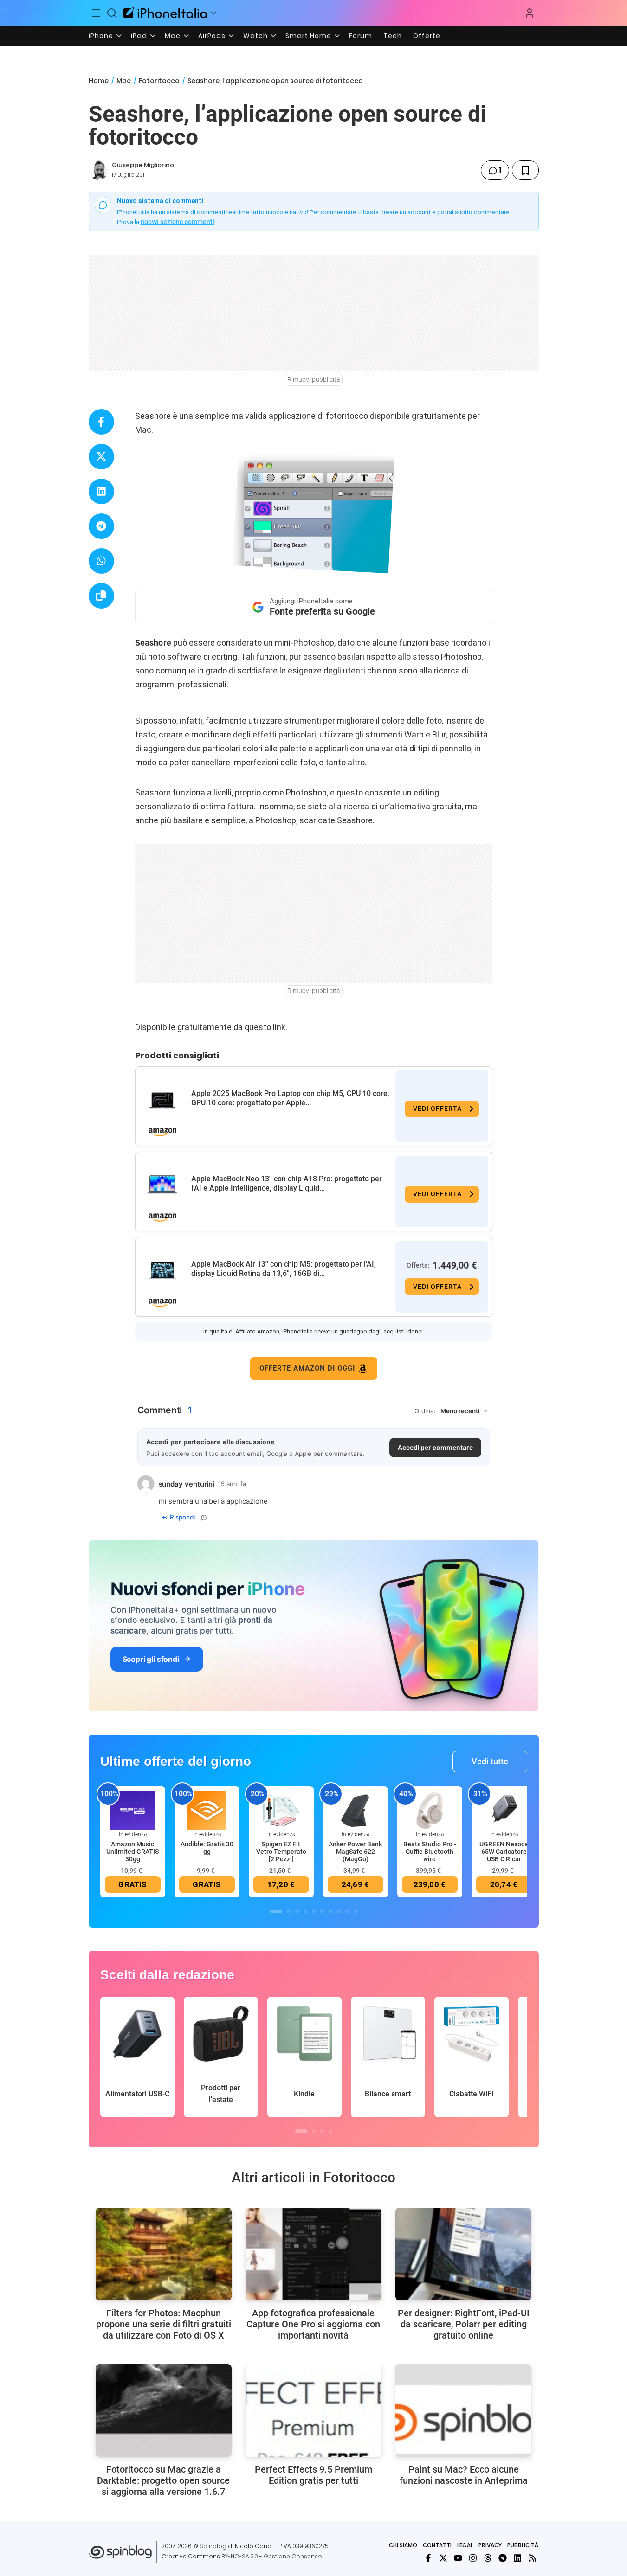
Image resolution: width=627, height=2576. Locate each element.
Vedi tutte (490, 1761)
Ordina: (425, 1411)
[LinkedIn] (517, 2558)
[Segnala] (204, 1518)
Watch (255, 36)
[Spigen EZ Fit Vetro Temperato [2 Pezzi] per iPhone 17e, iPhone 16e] (281, 1810)
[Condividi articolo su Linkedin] (101, 491)
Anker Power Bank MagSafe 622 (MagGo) (355, 1852)
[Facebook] (428, 2558)
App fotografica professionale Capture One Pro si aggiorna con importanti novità (313, 2324)
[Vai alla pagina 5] (314, 1911)
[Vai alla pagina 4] (305, 1911)
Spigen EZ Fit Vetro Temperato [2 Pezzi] (281, 1852)
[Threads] (488, 2558)
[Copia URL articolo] (101, 596)
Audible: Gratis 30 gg (207, 1848)
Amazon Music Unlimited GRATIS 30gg (133, 1852)
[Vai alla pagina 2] (289, 1911)
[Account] (530, 13)
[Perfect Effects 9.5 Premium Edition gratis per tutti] (313, 2410)
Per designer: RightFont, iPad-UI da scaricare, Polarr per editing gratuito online (464, 2324)
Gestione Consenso (293, 2556)
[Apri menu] (213, 13)
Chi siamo (403, 2545)
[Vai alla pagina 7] (330, 1911)
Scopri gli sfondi (151, 1659)
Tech (393, 36)
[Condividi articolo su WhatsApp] (101, 561)
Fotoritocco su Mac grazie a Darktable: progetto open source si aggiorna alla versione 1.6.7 (163, 2480)
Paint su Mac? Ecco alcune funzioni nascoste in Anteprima (464, 2475)
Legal (465, 2545)
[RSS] (532, 2558)
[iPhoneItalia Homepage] (165, 13)
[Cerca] (112, 13)
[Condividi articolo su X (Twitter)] (101, 457)
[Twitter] (443, 2558)
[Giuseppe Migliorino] (98, 170)
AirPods (212, 36)
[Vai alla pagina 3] (297, 1911)
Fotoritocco (159, 81)
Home (99, 81)
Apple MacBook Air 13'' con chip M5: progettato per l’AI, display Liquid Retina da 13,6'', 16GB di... (284, 1269)
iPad (139, 36)
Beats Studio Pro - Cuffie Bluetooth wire (430, 1852)
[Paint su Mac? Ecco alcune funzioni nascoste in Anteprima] (463, 2410)
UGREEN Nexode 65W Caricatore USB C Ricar (504, 1852)
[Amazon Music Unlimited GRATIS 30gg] (133, 1810)
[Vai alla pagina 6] (322, 1911)
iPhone (101, 36)
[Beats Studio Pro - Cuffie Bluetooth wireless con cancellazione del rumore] (430, 1810)
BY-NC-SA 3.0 (240, 2556)
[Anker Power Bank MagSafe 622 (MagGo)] (356, 1810)
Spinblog (213, 2546)
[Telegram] (503, 2558)
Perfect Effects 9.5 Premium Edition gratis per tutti (313, 2475)
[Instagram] (473, 2558)
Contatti (437, 2545)
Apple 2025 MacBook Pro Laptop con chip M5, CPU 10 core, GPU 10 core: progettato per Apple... (290, 1098)
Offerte (427, 36)
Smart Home (308, 36)
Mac (173, 36)
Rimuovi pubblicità (314, 379)
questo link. (266, 1027)
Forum (361, 36)
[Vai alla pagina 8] (339, 1911)
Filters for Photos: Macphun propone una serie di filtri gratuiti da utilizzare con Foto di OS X (164, 2324)
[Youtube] (458, 2558)
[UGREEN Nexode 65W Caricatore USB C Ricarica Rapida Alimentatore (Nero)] (504, 1810)
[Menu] (97, 13)
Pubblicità (523, 2545)
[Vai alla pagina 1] (276, 1911)
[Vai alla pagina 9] (347, 1911)
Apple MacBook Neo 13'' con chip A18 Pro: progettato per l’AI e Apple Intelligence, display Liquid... (287, 1183)
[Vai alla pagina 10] (356, 1911)
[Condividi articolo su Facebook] (101, 422)
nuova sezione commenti (178, 222)
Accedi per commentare (435, 1447)
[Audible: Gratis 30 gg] (207, 1810)
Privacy (490, 2545)
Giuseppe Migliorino (143, 165)
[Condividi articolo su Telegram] (101, 526)
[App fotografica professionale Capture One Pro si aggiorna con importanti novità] (313, 2254)
